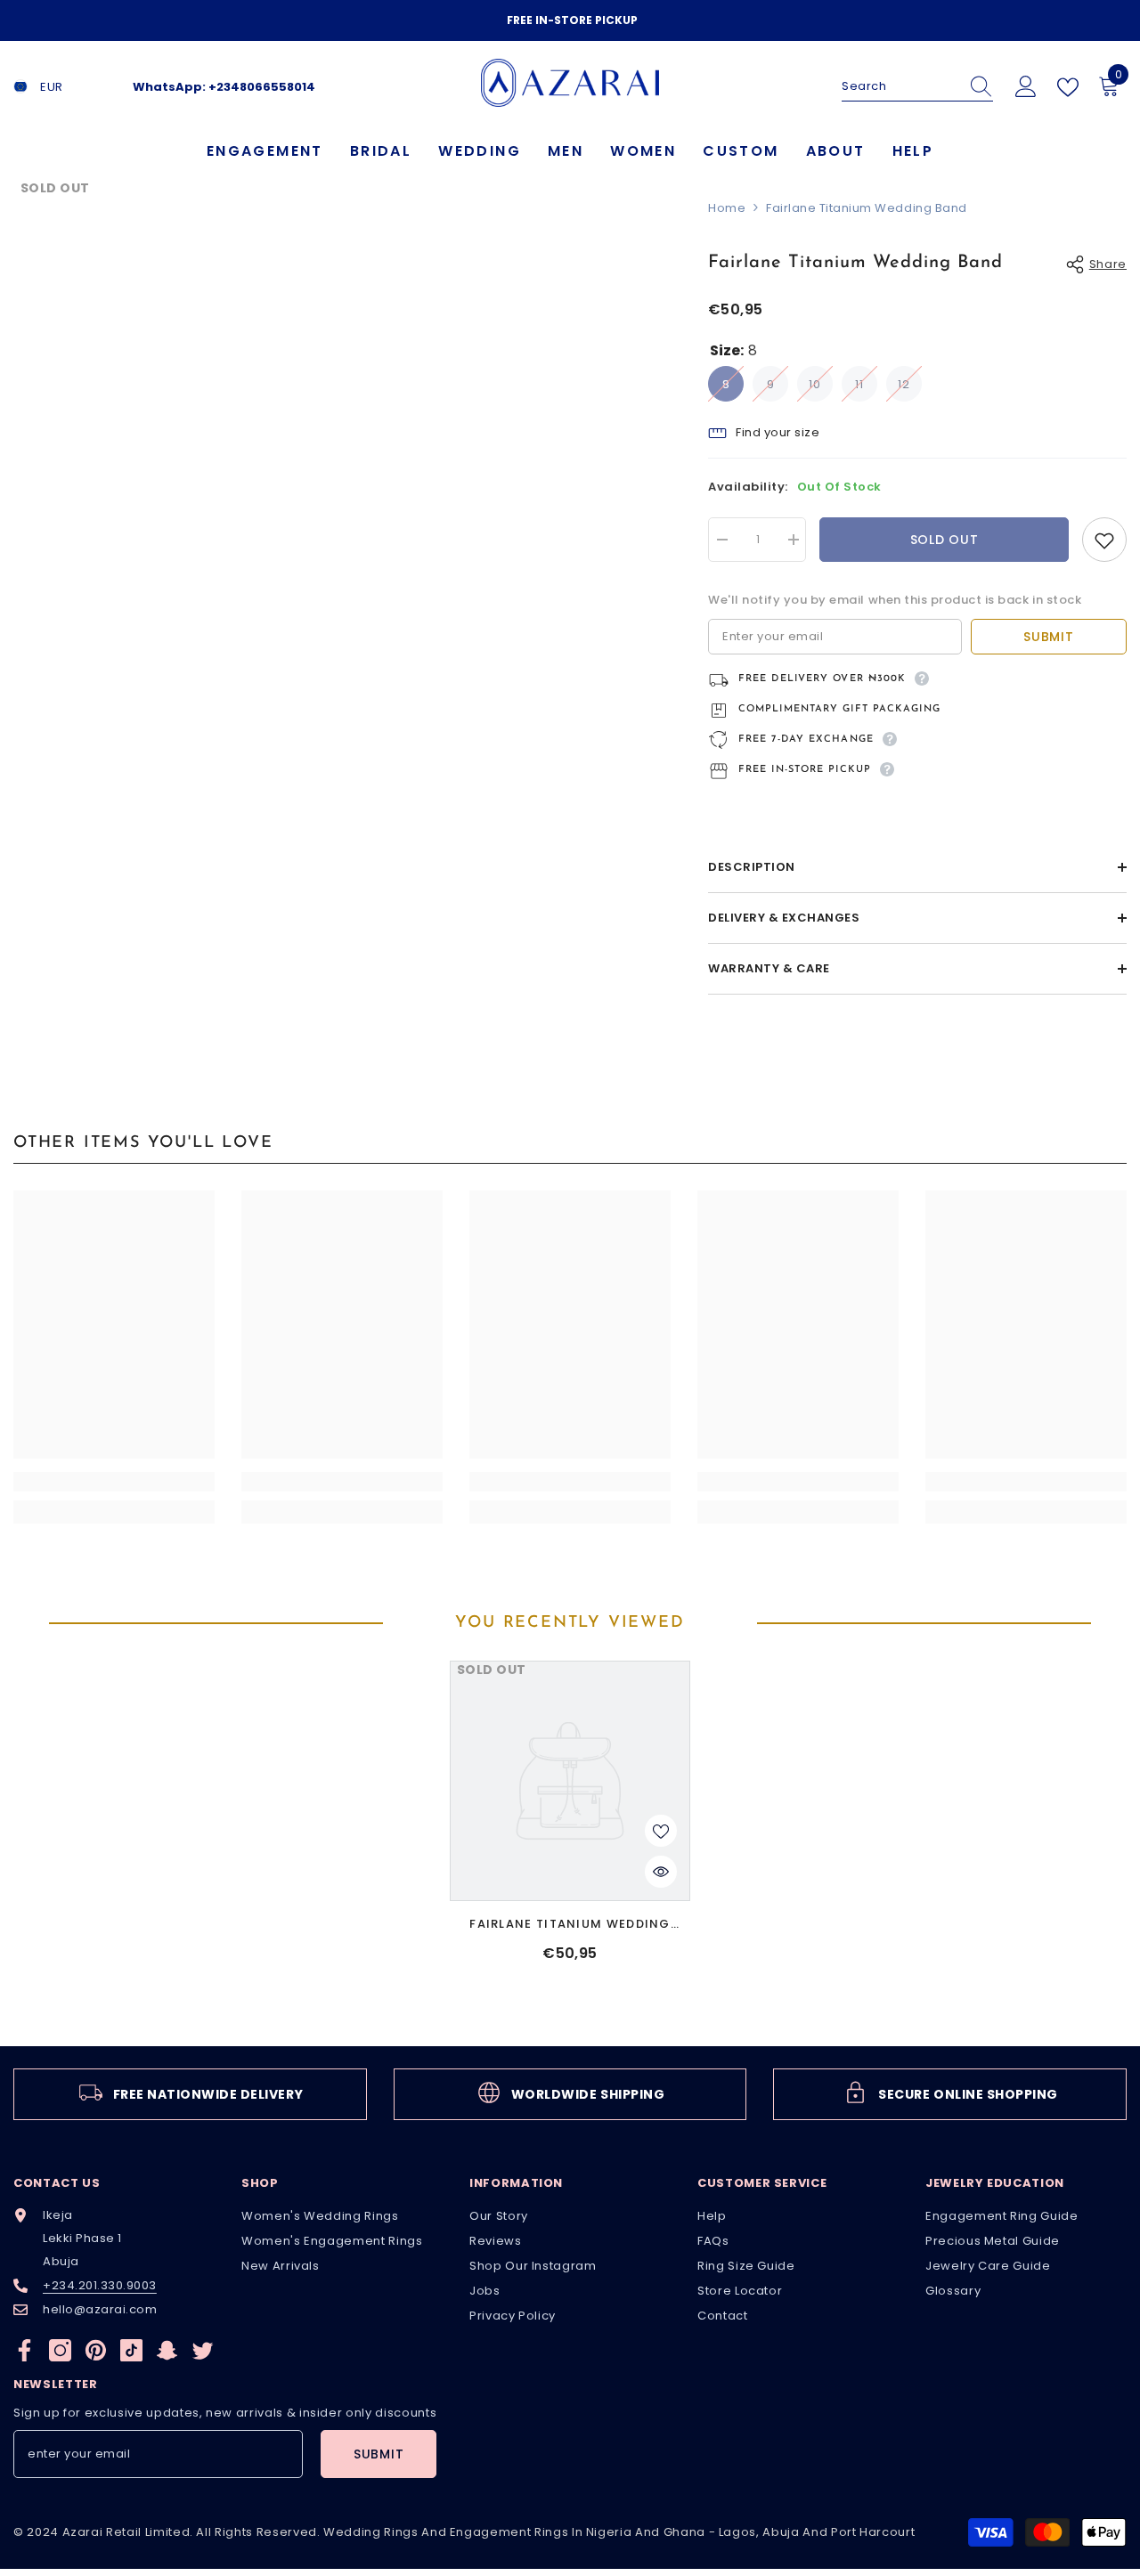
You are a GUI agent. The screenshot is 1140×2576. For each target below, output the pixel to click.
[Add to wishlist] (1104, 540)
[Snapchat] (167, 2350)
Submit (1048, 637)
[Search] (917, 87)
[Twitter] (203, 2350)
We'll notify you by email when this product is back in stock (895, 600)
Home (727, 208)
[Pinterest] (96, 2350)
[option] (570, 20)
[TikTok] (131, 2350)
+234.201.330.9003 (100, 2285)
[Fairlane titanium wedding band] (570, 1781)
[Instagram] (60, 2350)
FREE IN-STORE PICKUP (572, 20)
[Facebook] (24, 2350)
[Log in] (1026, 87)
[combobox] (900, 86)
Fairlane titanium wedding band (570, 1925)
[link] (114, 1482)
